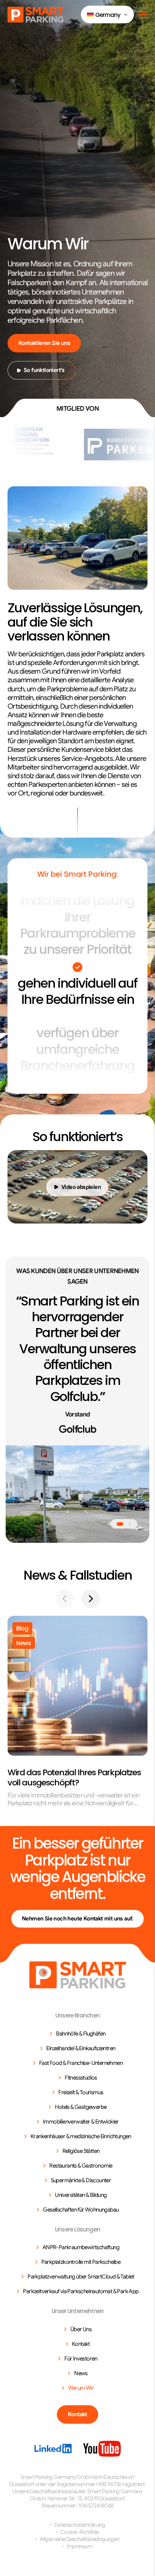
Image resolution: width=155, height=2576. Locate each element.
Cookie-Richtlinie (80, 2532)
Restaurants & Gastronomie (81, 2166)
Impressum (80, 2546)
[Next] (91, 1599)
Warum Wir (81, 2388)
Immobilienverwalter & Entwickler (81, 2122)
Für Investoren (81, 2359)
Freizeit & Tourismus (81, 2092)
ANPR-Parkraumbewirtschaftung (81, 2247)
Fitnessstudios (81, 2078)
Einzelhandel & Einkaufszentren (81, 2048)
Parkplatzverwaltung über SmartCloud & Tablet (81, 2277)
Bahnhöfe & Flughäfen (81, 2034)
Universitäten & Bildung (81, 2195)
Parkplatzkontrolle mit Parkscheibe (81, 2262)
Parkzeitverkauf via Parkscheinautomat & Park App (81, 2291)
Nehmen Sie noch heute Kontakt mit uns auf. (77, 1919)
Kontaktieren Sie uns (44, 343)
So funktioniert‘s (44, 370)
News (81, 2373)
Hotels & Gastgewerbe (81, 2107)
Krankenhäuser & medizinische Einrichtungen (81, 2136)
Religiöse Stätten (81, 2151)
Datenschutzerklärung (80, 2525)
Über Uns (81, 2329)
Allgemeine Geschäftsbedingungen (79, 2539)
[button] (107, 14)
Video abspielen (81, 1187)
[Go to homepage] (78, 1975)
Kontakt (81, 2344)
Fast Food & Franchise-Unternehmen (81, 2063)
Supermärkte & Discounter (81, 2180)
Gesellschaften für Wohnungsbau (81, 2210)
